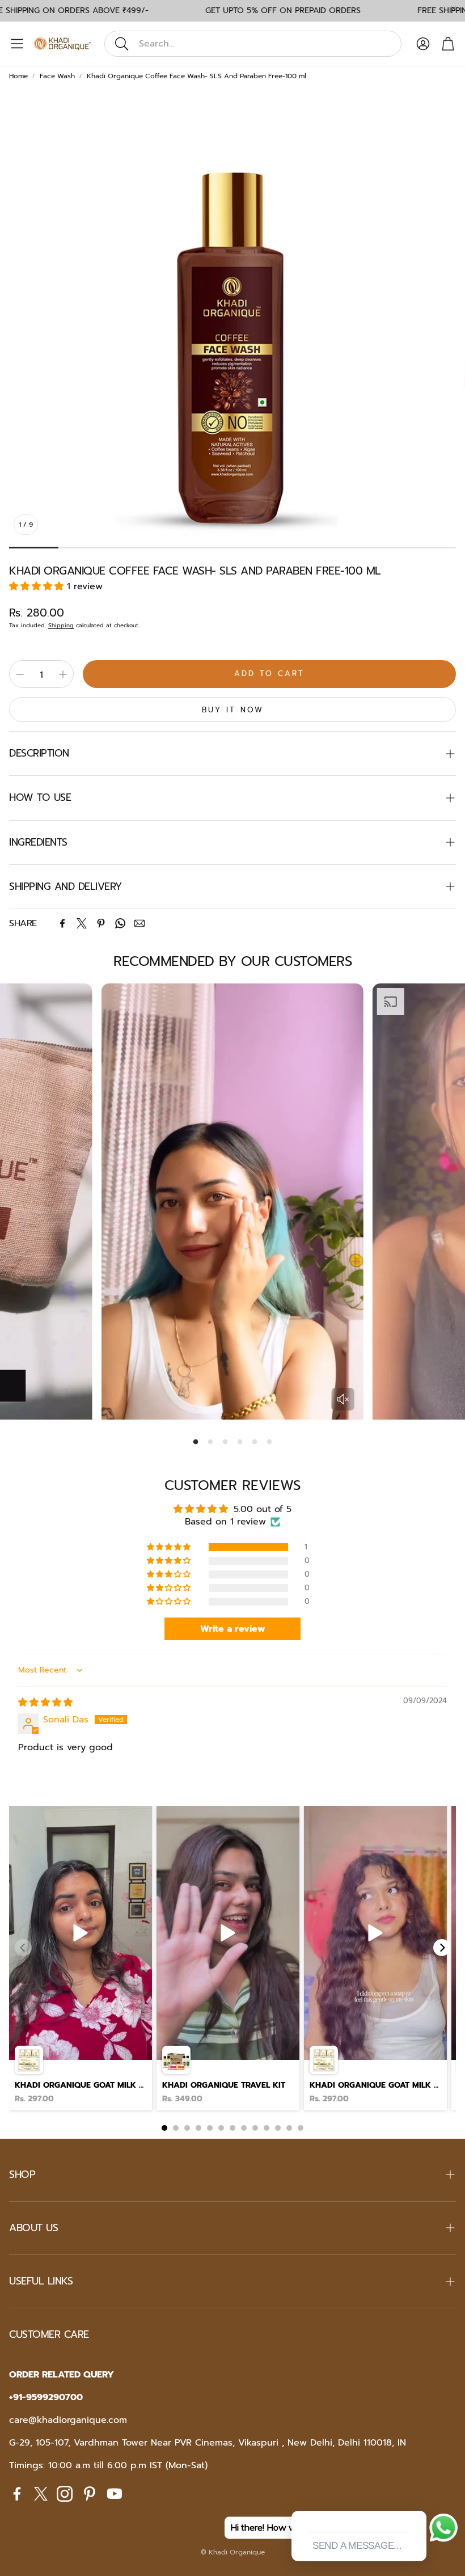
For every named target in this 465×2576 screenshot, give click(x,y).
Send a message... (357, 2546)
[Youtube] (115, 2494)
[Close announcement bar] (454, 9)
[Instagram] (65, 2494)
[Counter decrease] (20, 674)
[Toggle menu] (17, 44)
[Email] (139, 923)
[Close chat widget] (417, 2498)
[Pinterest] (101, 923)
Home (18, 76)
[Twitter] (82, 923)
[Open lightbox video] (81, 1958)
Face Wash (57, 76)
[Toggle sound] (343, 1399)
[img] (45, 1703)
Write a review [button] (233, 1629)
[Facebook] (62, 923)
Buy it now (233, 710)
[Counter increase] (63, 674)
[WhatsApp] (120, 923)
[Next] (442, 1948)
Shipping (61, 625)
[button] (253, 44)
